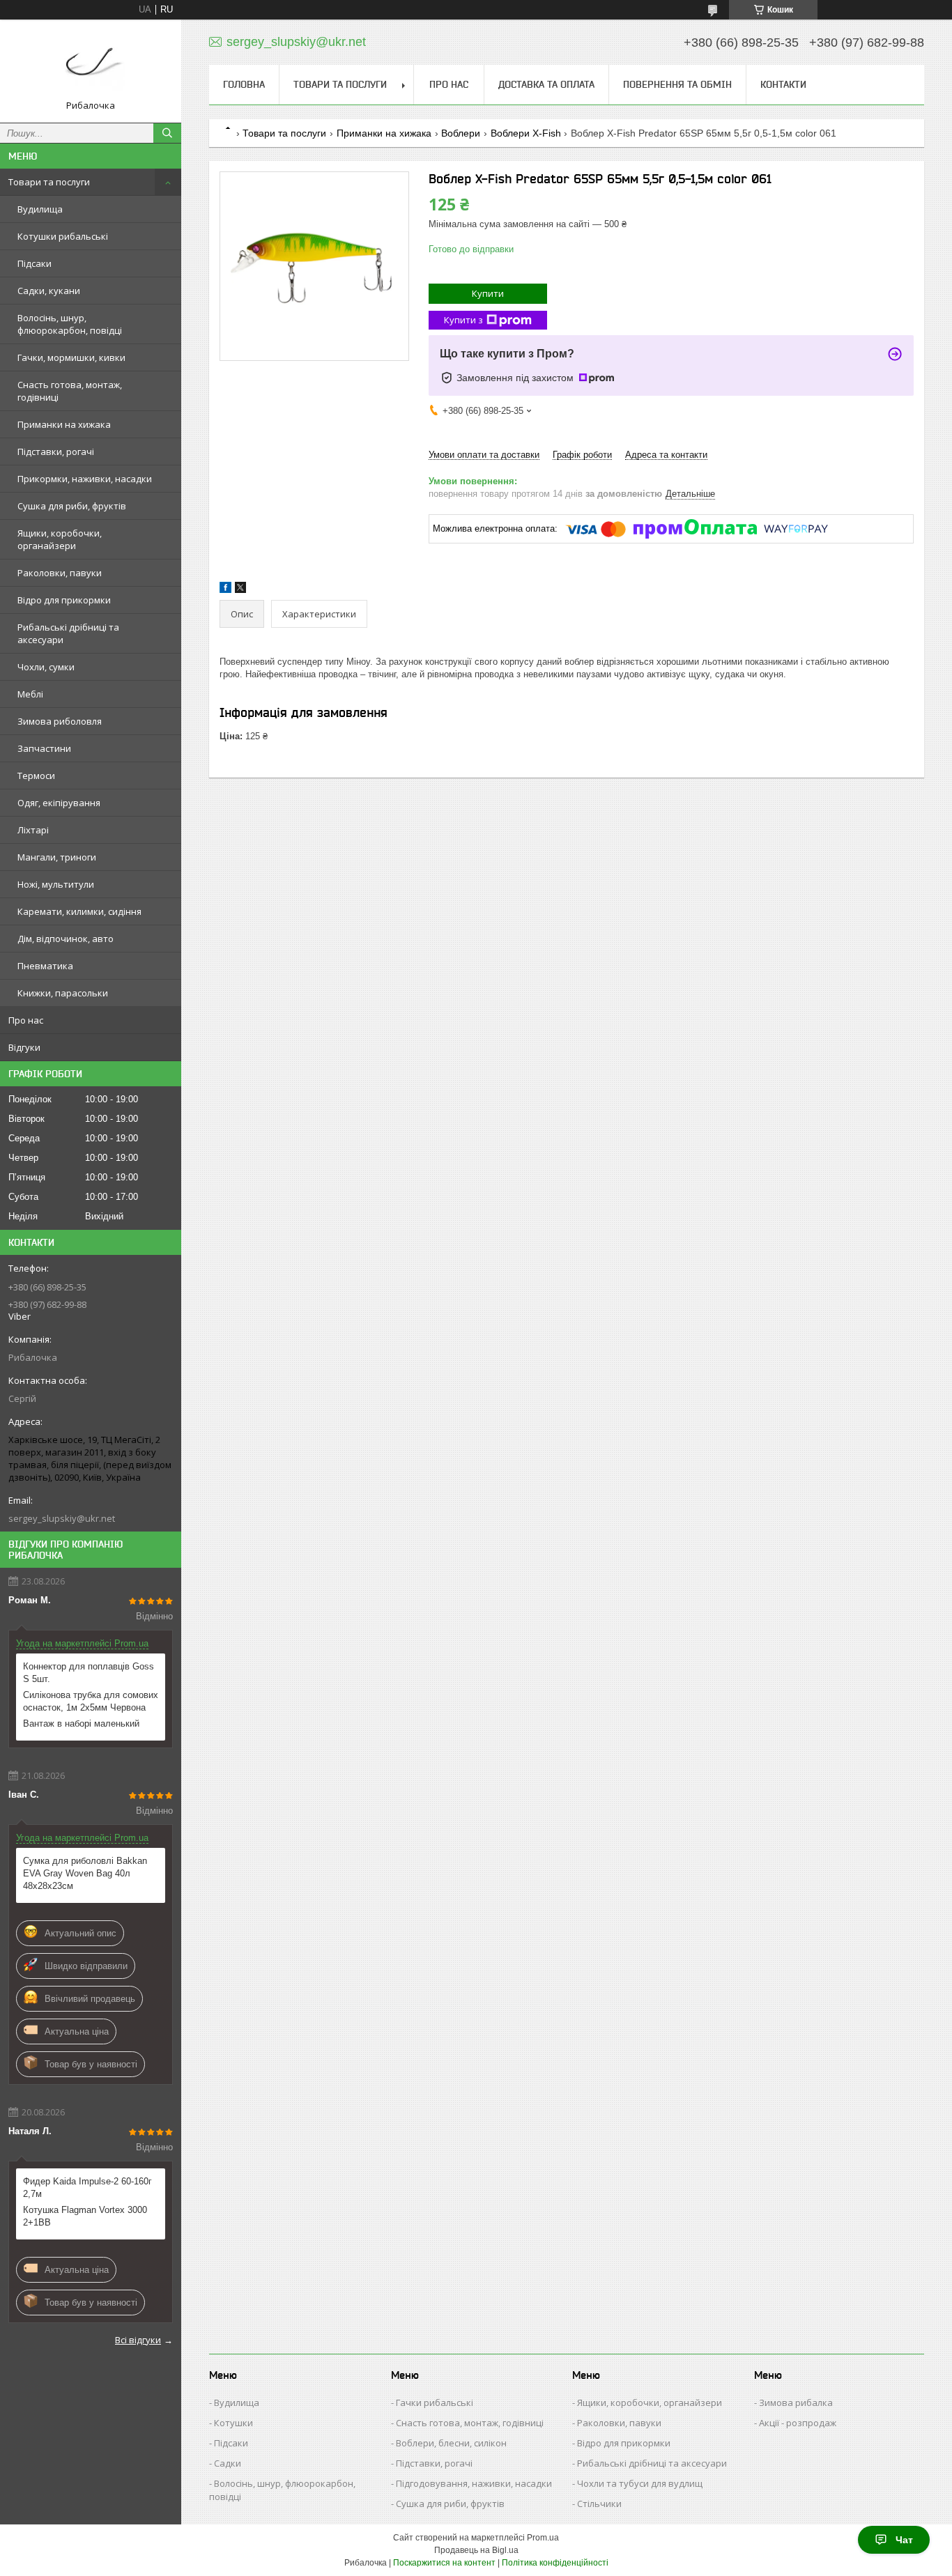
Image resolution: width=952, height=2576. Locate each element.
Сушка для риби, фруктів (72, 506)
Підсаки (34, 263)
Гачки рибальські (435, 2403)
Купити (488, 293)
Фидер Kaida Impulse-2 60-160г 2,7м (87, 2188)
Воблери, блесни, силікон (451, 2443)
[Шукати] (167, 133)
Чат (904, 2540)
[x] (240, 590)
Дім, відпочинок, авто (66, 939)
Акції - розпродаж (798, 2423)
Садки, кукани (49, 291)
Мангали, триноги (57, 857)
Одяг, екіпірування (59, 803)
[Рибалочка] (91, 65)
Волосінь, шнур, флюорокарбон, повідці (70, 324)
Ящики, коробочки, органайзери (60, 539)
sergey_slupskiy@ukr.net (62, 1518)
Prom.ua (543, 2538)
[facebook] (225, 590)
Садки (228, 2463)
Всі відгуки (138, 2340)
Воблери (461, 133)
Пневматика (45, 966)
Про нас (26, 1020)
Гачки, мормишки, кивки (71, 357)
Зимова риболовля (60, 721)
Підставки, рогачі (56, 452)
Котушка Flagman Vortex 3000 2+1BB (85, 2216)
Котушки (233, 2423)
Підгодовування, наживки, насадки (474, 2483)
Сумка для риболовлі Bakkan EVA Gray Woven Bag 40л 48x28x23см (85, 1873)
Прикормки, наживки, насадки (85, 479)
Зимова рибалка (796, 2403)
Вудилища (40, 209)
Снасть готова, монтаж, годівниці (70, 391)
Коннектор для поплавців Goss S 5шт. (89, 1673)
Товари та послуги (49, 182)
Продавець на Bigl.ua (476, 2550)
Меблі (30, 694)
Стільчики (599, 2504)
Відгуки (24, 1047)
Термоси (36, 776)
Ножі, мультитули (56, 884)
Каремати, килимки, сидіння (79, 911)
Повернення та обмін (677, 84)
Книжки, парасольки (63, 993)
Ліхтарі (33, 830)
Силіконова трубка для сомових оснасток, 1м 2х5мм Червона (91, 1701)
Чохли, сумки (46, 667)
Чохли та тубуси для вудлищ (640, 2483)
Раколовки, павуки (60, 573)
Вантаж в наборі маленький (81, 1723)
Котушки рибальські (63, 236)
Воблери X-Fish (526, 133)
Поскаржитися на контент (444, 2563)
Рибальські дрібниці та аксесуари (68, 633)
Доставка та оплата (546, 84)
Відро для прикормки (64, 600)
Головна (244, 84)
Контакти (783, 84)
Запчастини (44, 748)
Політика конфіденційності (555, 2563)
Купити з (463, 320)
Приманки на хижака (64, 424)
